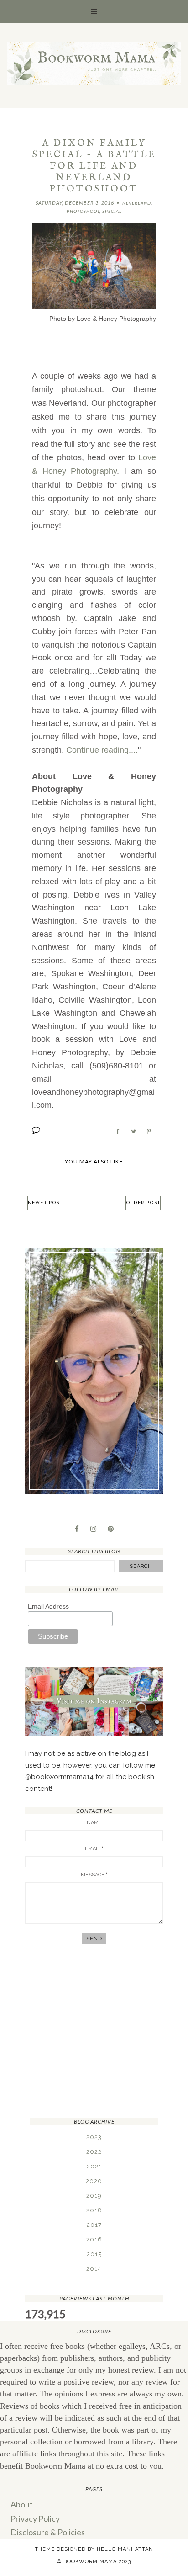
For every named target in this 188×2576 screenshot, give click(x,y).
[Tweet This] (133, 1131)
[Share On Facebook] (118, 1131)
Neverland (137, 203)
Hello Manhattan (125, 2549)
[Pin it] (149, 1131)
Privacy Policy (35, 2518)
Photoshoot (83, 211)
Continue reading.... (102, 750)
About (22, 2504)
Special (112, 211)
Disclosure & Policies (48, 2532)
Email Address (48, 1606)
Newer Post (45, 1203)
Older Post (143, 1203)
